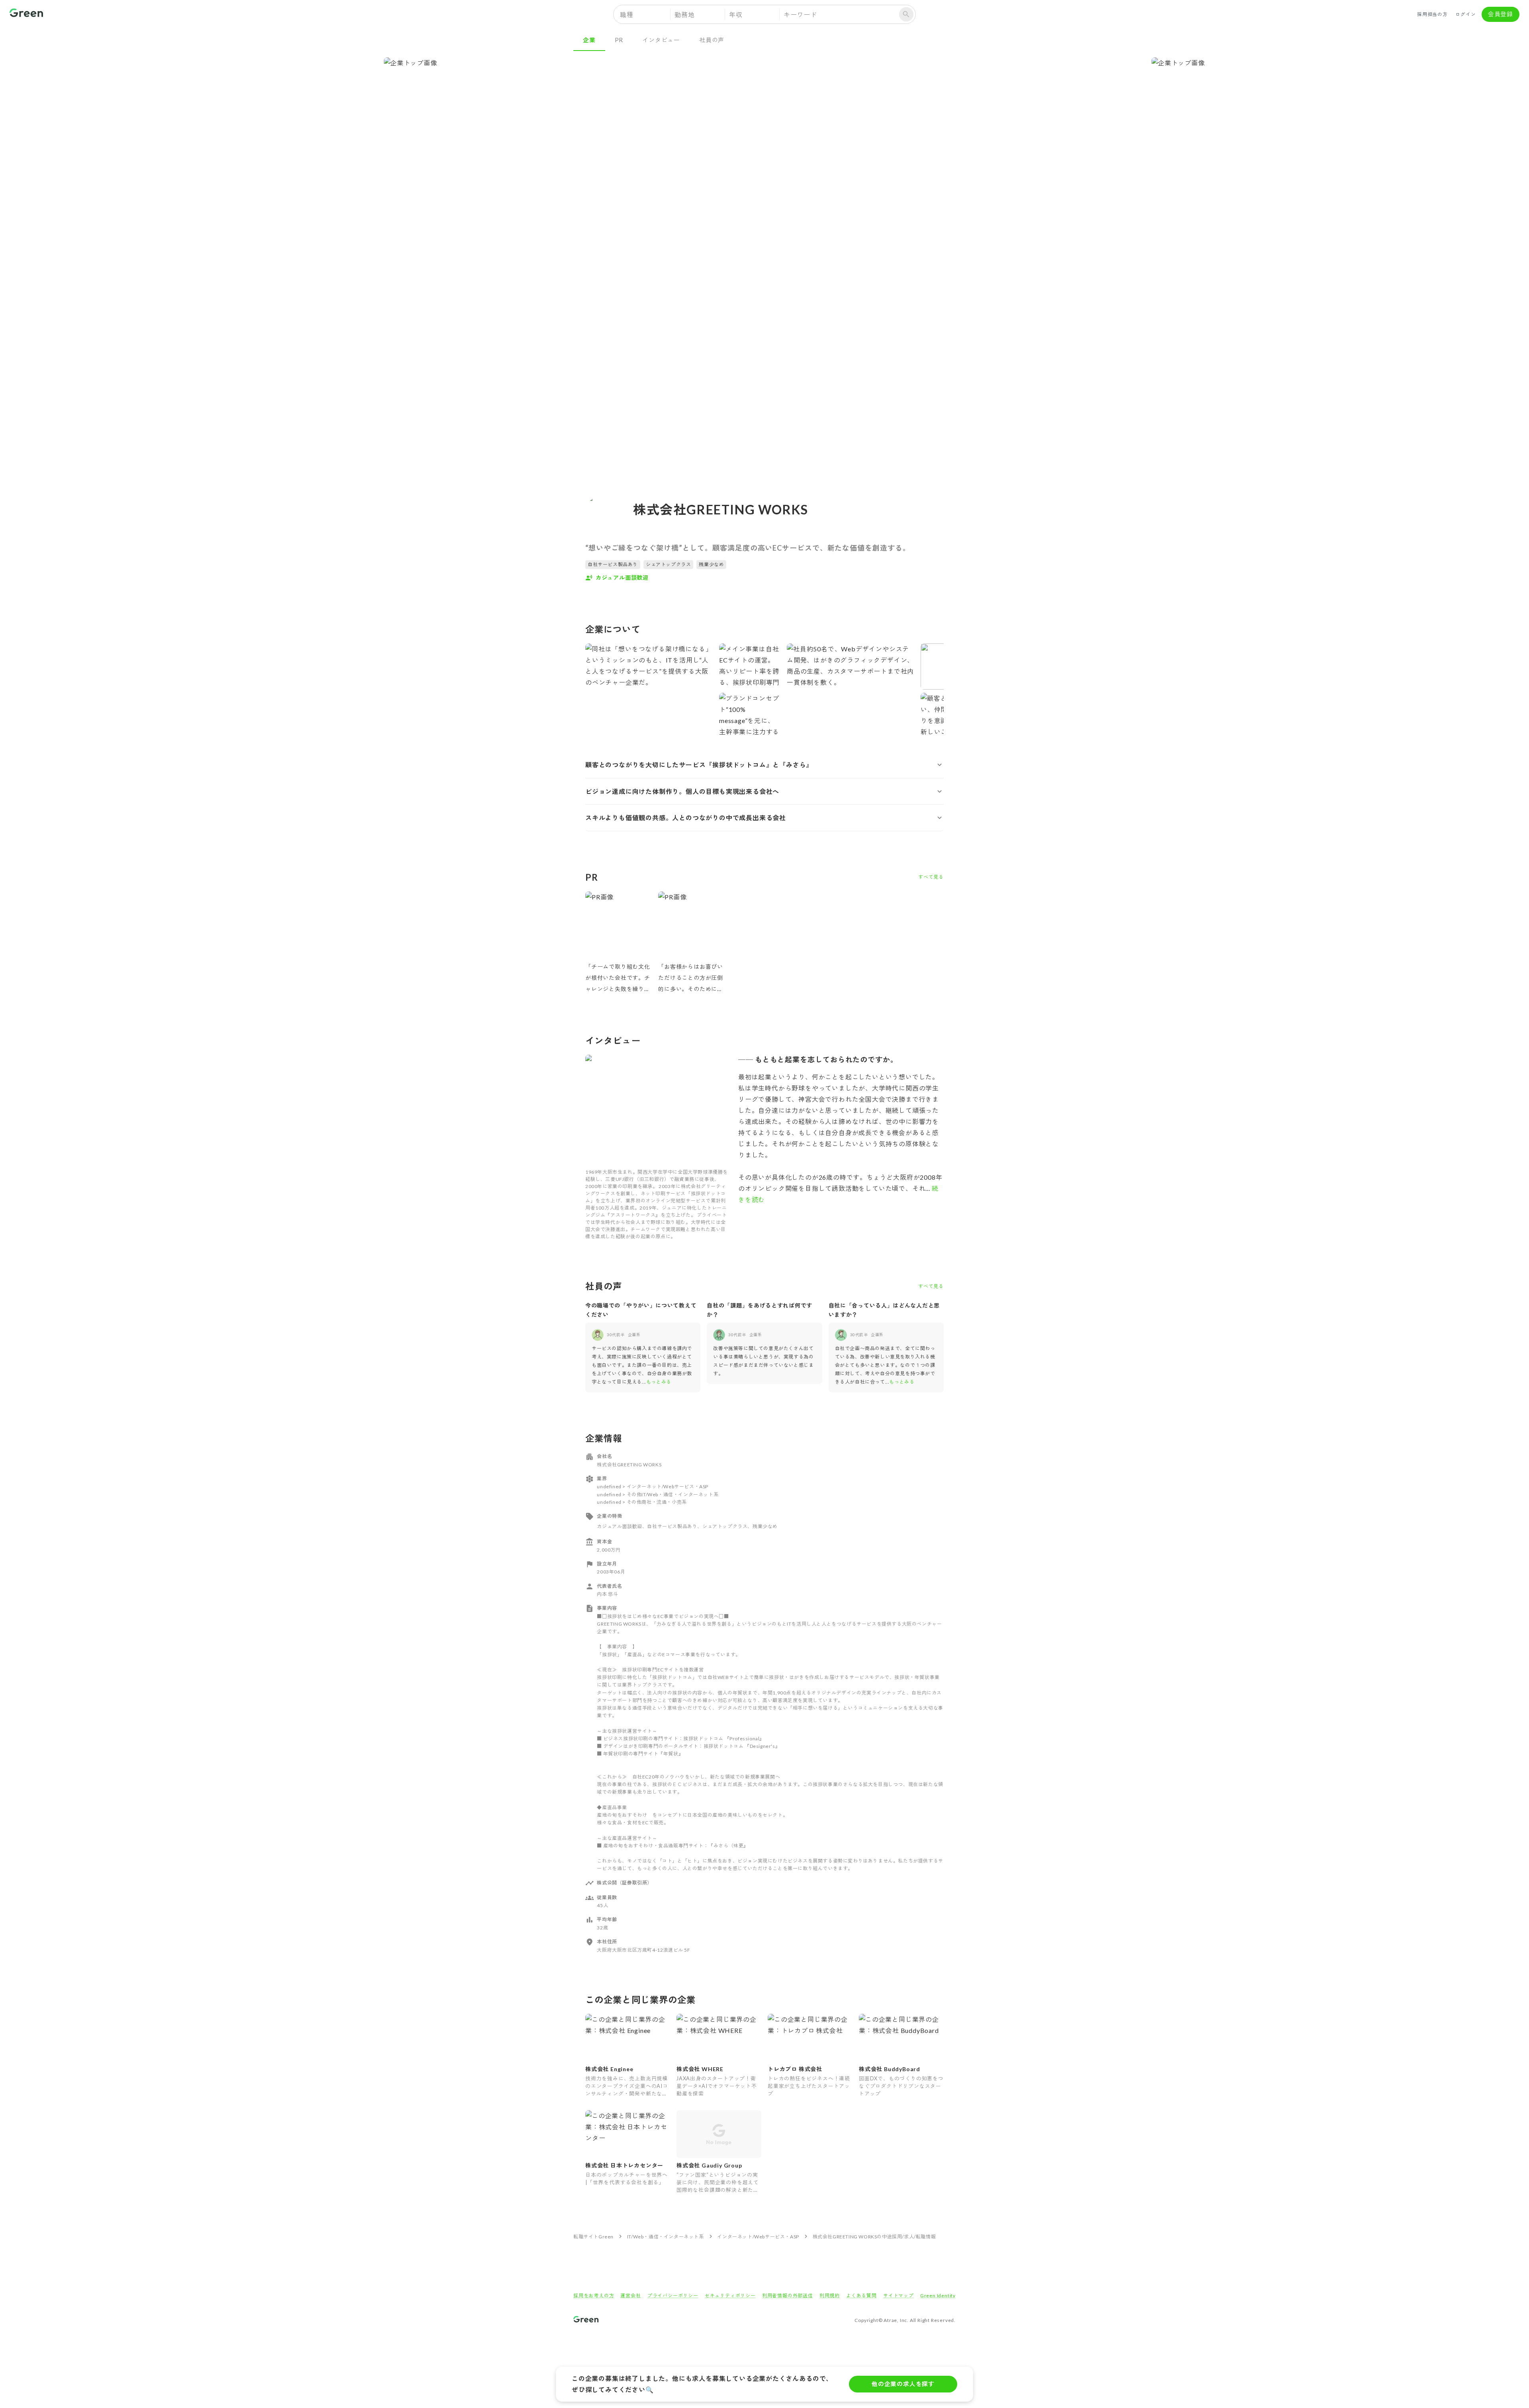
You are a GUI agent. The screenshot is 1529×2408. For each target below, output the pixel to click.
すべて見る (931, 877)
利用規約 (830, 2296)
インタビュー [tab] (661, 40)
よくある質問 (861, 2296)
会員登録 (1501, 14)
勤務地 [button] (684, 15)
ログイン (1465, 14)
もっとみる (659, 1382)
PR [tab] (619, 40)
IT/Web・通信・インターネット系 (666, 2237)
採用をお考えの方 (594, 2296)
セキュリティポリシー (730, 2296)
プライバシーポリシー (673, 2296)
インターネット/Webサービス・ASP (758, 2237)
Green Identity (938, 2296)
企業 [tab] (589, 40)
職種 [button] (627, 15)
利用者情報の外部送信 (788, 2296)
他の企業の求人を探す (903, 2384)
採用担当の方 (1432, 14)
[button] (764, 765)
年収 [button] (736, 15)
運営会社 (631, 2296)
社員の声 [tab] (712, 40)
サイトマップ (898, 2296)
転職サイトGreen (593, 2237)
